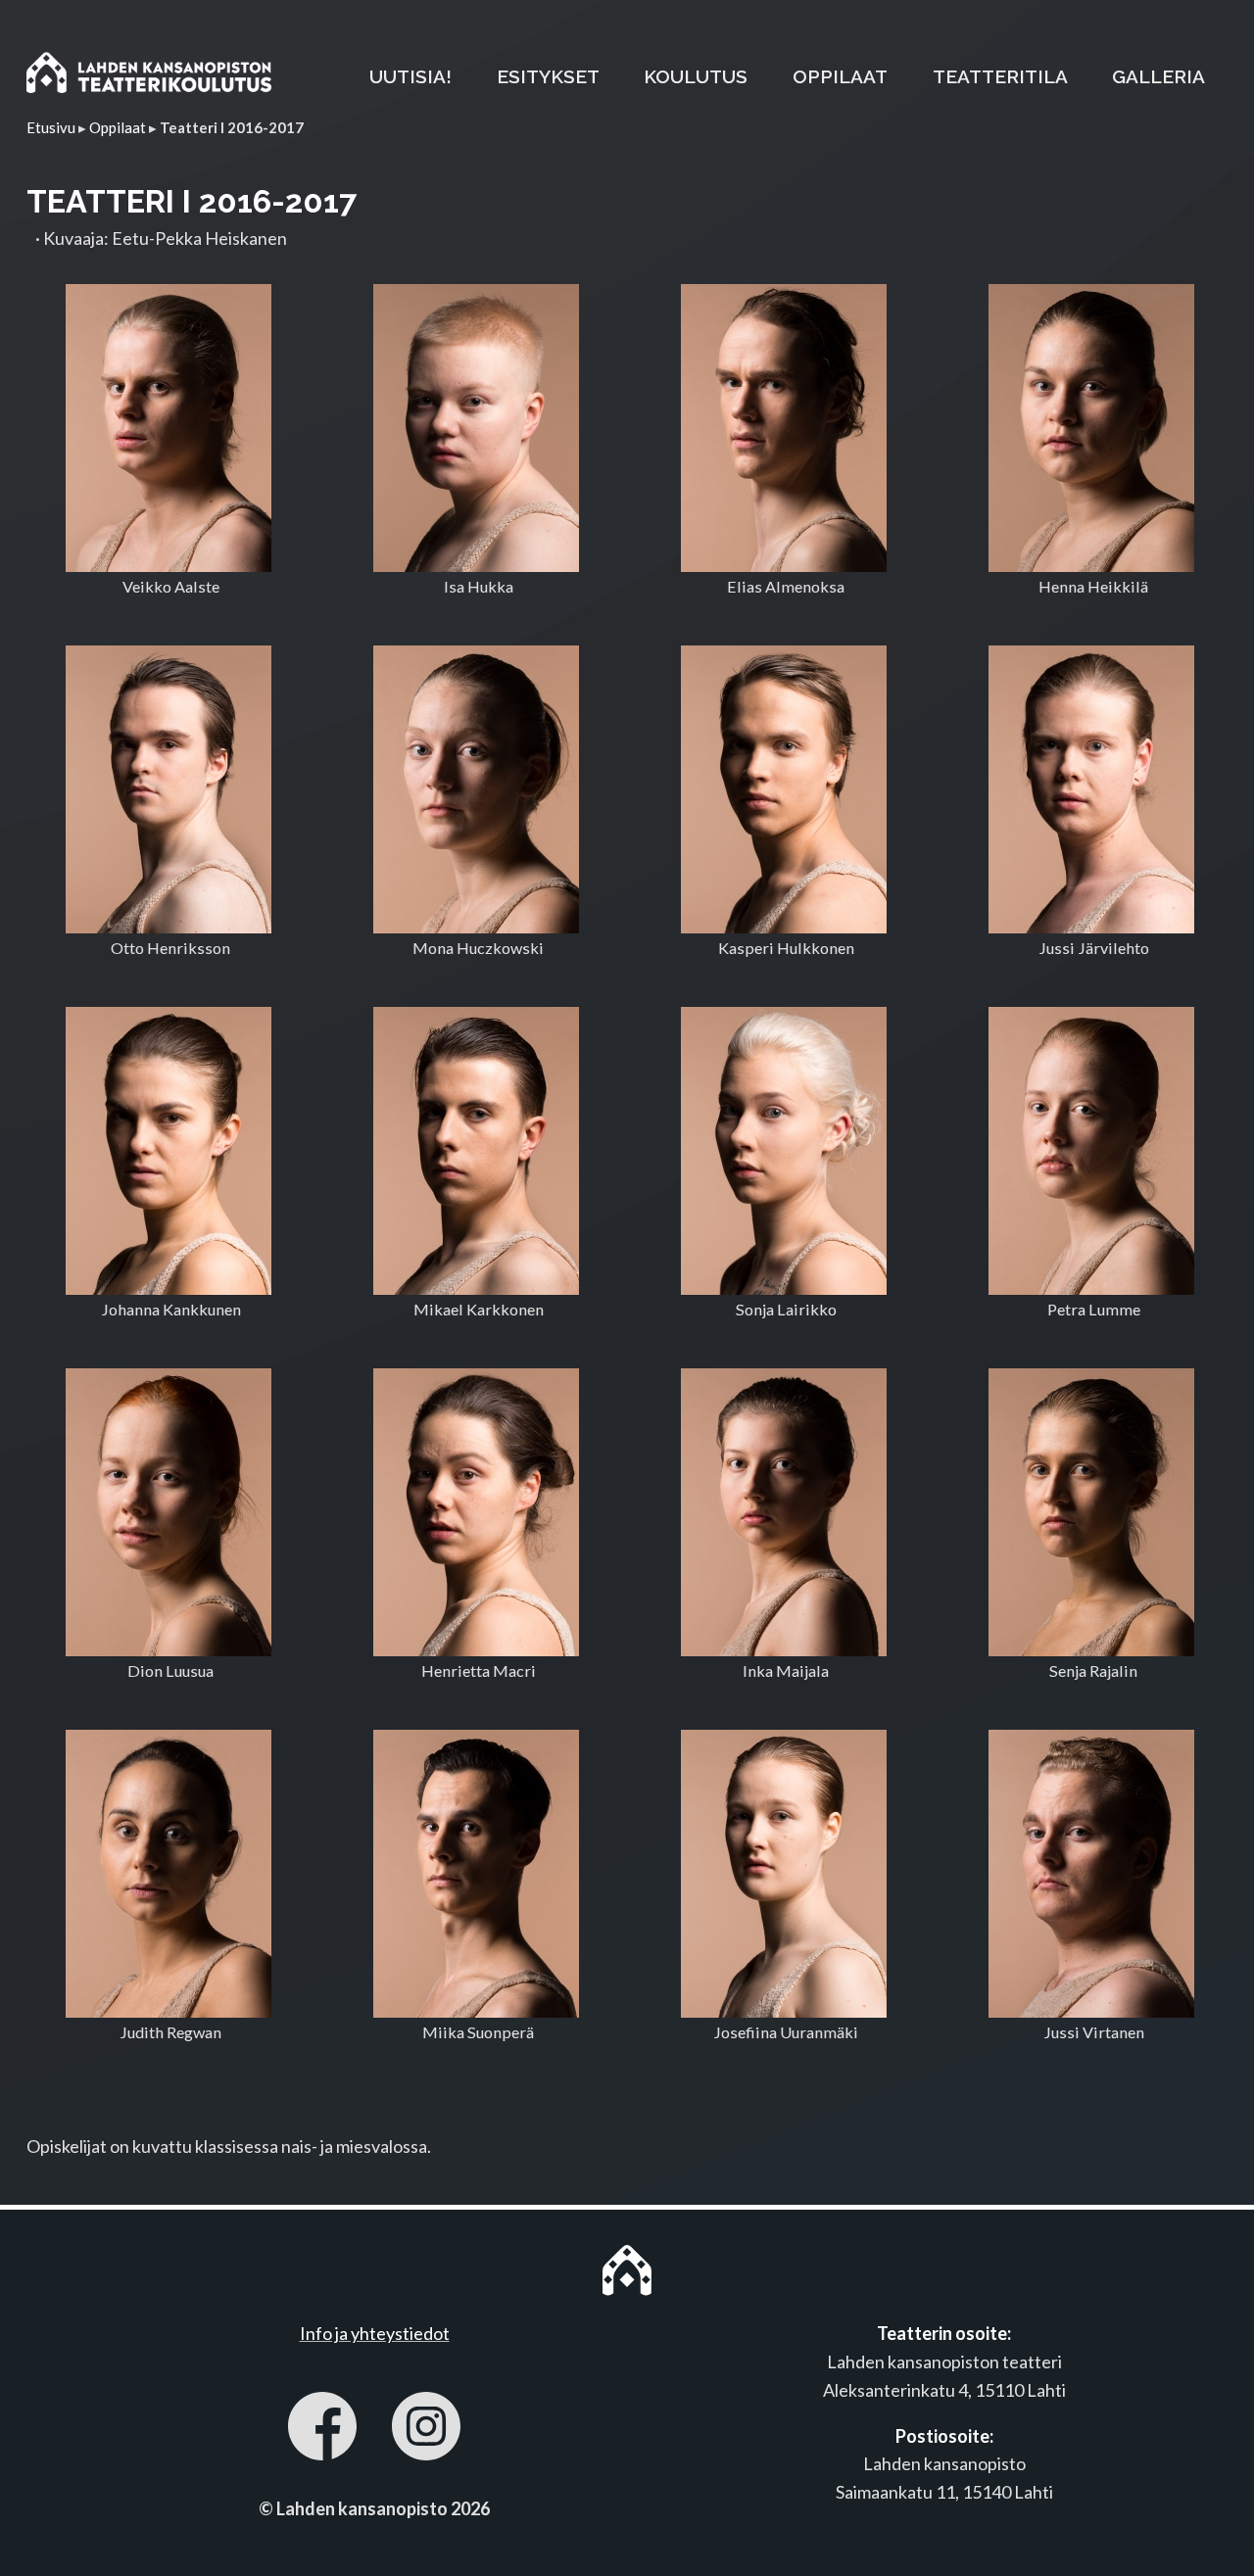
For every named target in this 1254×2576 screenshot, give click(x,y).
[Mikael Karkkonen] (476, 1151)
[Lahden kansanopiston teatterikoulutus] (149, 76)
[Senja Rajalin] (1091, 1512)
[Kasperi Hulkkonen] (783, 789)
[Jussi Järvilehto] (1091, 789)
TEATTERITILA (1000, 76)
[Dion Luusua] (168, 1512)
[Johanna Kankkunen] (168, 1151)
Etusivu (51, 127)
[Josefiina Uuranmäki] (783, 1874)
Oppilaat (118, 127)
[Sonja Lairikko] (783, 1151)
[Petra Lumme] (1091, 1151)
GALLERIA (1158, 76)
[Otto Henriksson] (168, 789)
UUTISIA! (410, 76)
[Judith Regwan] (168, 1874)
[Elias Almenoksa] (783, 428)
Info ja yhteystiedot (375, 2333)
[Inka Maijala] (783, 1512)
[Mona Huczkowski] (476, 789)
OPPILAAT (840, 76)
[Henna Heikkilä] (1091, 428)
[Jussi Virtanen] (1091, 1874)
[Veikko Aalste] (168, 428)
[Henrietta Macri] (476, 1512)
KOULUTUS (696, 76)
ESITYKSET (548, 76)
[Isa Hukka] (476, 428)
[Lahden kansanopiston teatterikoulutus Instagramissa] (426, 2430)
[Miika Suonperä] (476, 1874)
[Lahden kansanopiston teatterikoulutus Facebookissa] (322, 2430)
